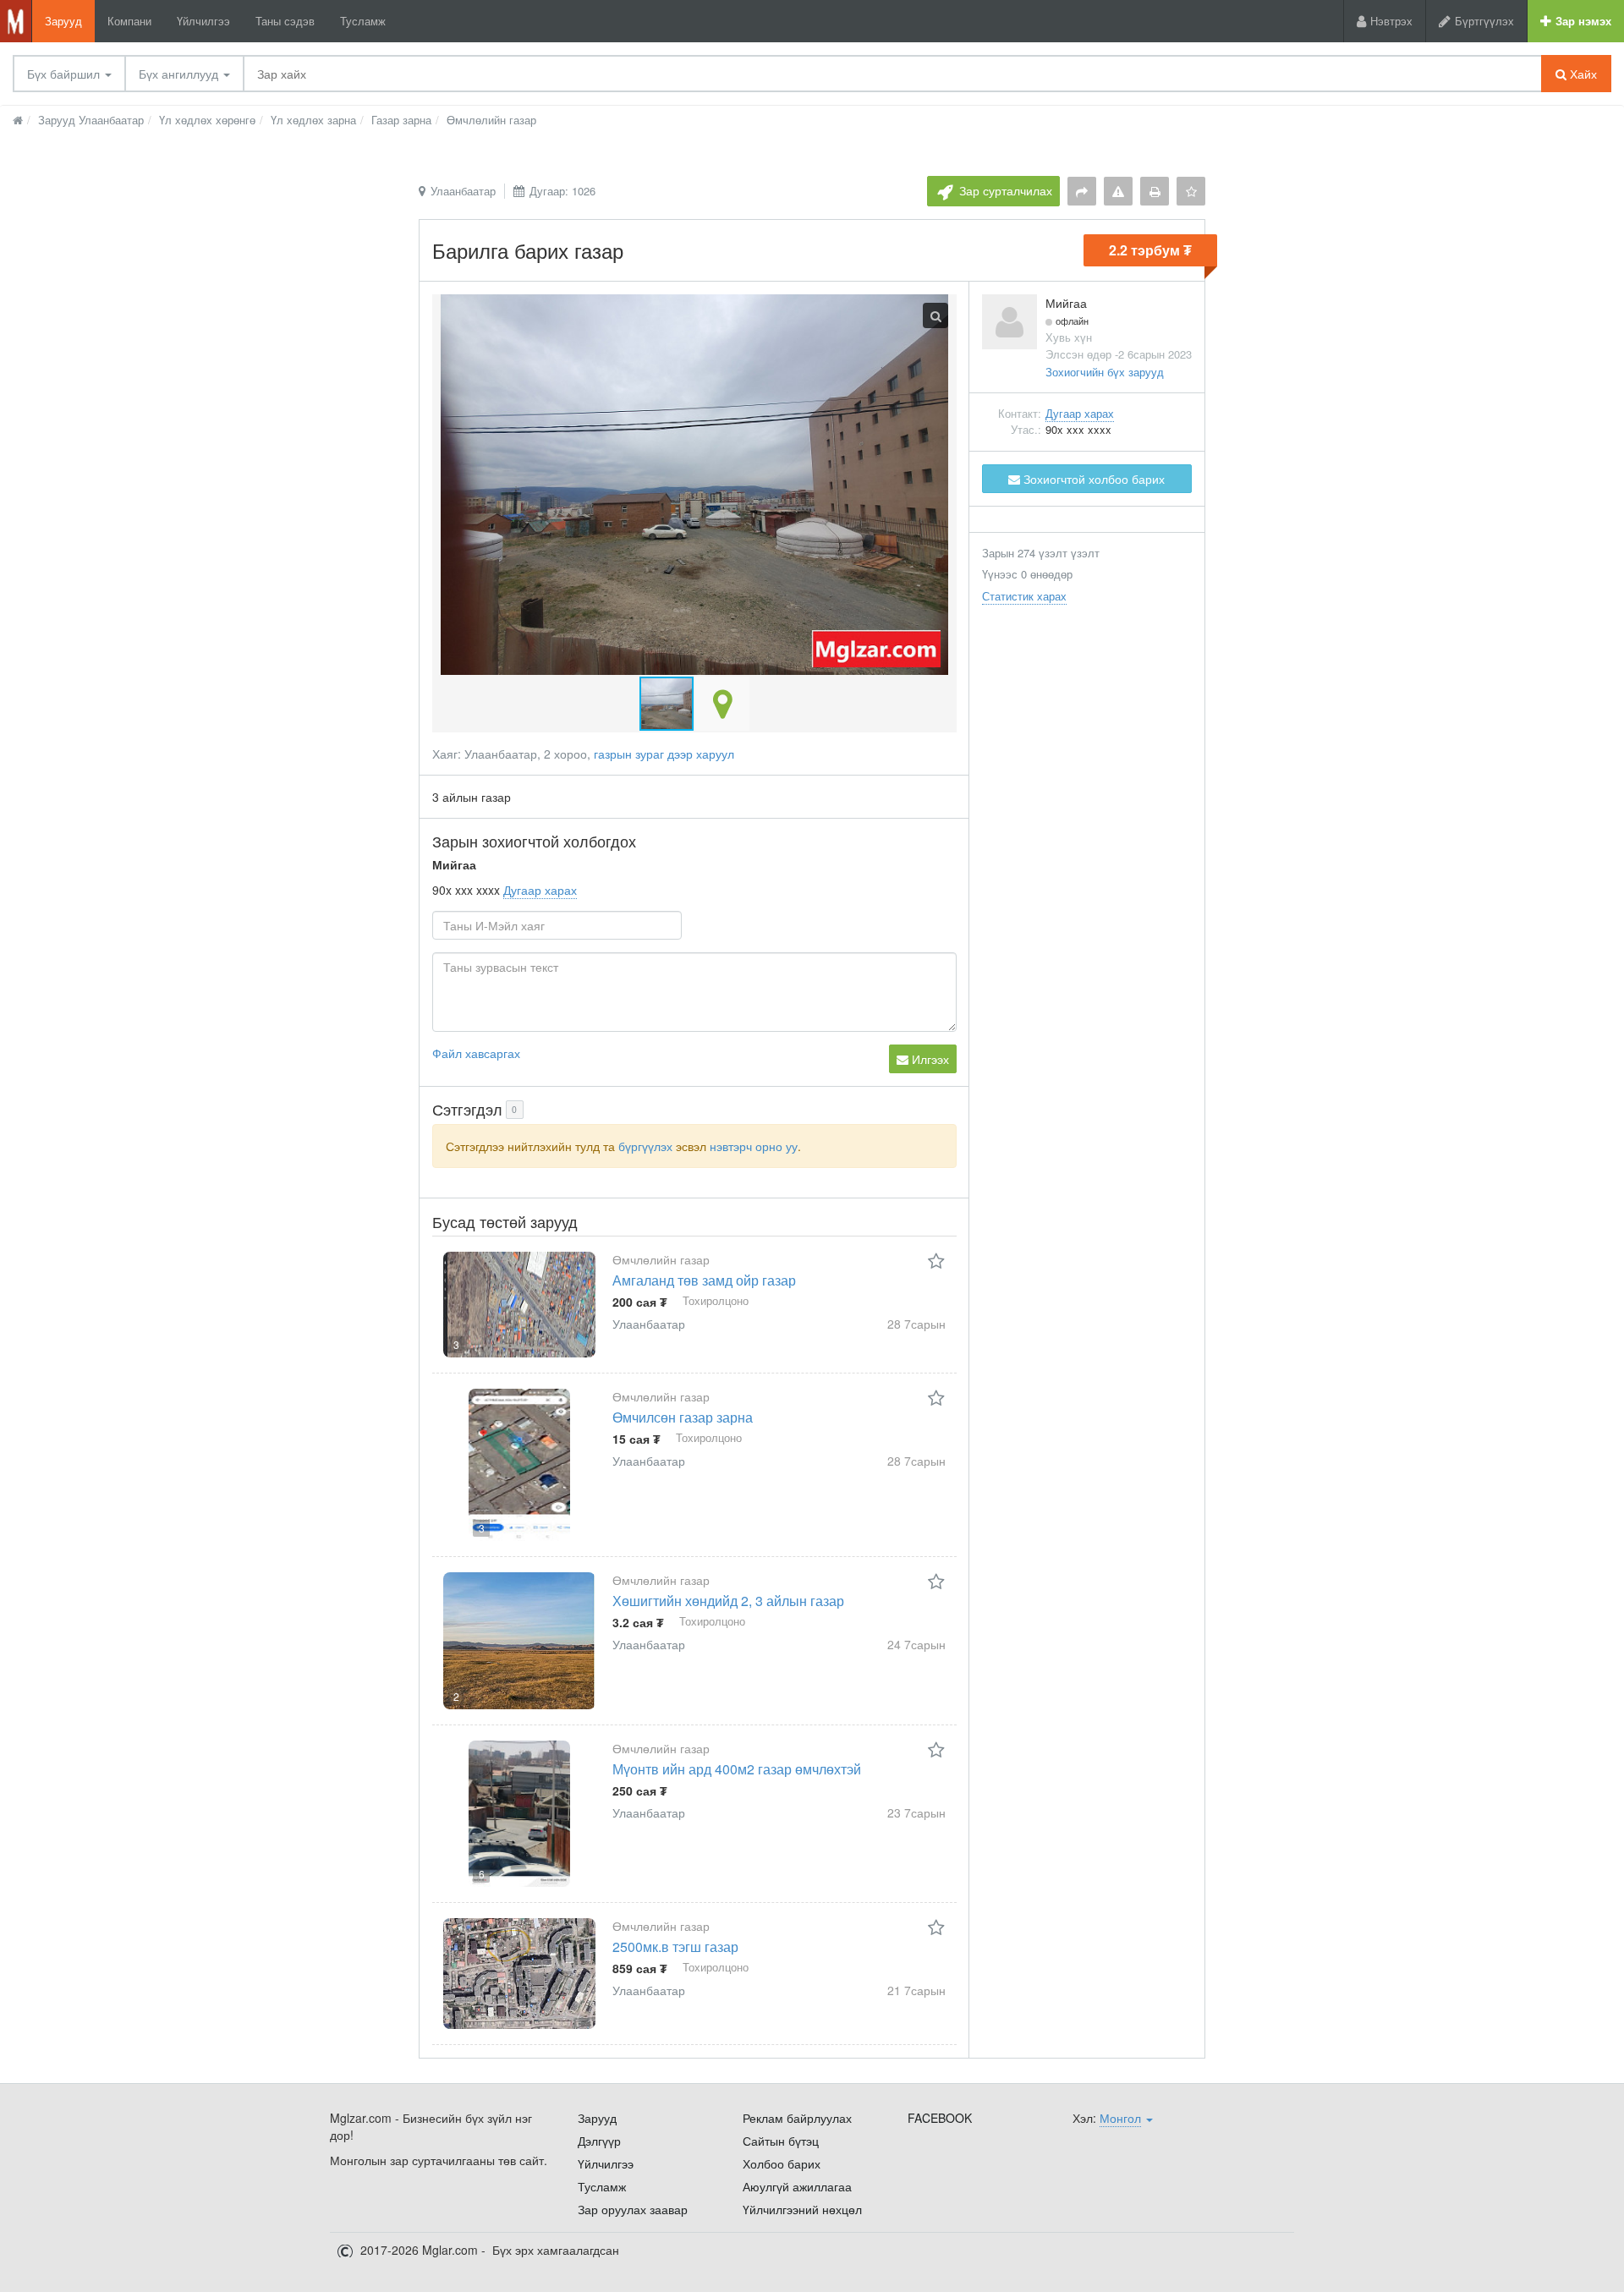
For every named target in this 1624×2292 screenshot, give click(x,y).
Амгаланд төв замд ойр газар (704, 1280)
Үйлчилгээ (203, 21)
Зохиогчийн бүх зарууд (1105, 372)
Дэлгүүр (599, 2141)
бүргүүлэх (645, 1146)
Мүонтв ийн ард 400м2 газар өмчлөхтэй (737, 1769)
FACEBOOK (940, 2118)
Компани (129, 21)
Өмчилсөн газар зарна (683, 1417)
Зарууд (63, 21)
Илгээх (929, 1059)
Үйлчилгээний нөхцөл (802, 2209)
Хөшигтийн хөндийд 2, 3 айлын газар (728, 1601)
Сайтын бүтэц (781, 2141)
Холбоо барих (782, 2163)
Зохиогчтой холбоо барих (1092, 479)
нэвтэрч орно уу (754, 1146)
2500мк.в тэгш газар (675, 1947)
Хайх (1582, 74)
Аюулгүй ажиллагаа (797, 2186)
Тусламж (363, 21)
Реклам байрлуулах (797, 2118)
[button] (722, 704)
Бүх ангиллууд (180, 74)
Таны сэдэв (285, 21)
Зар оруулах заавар (633, 2209)
